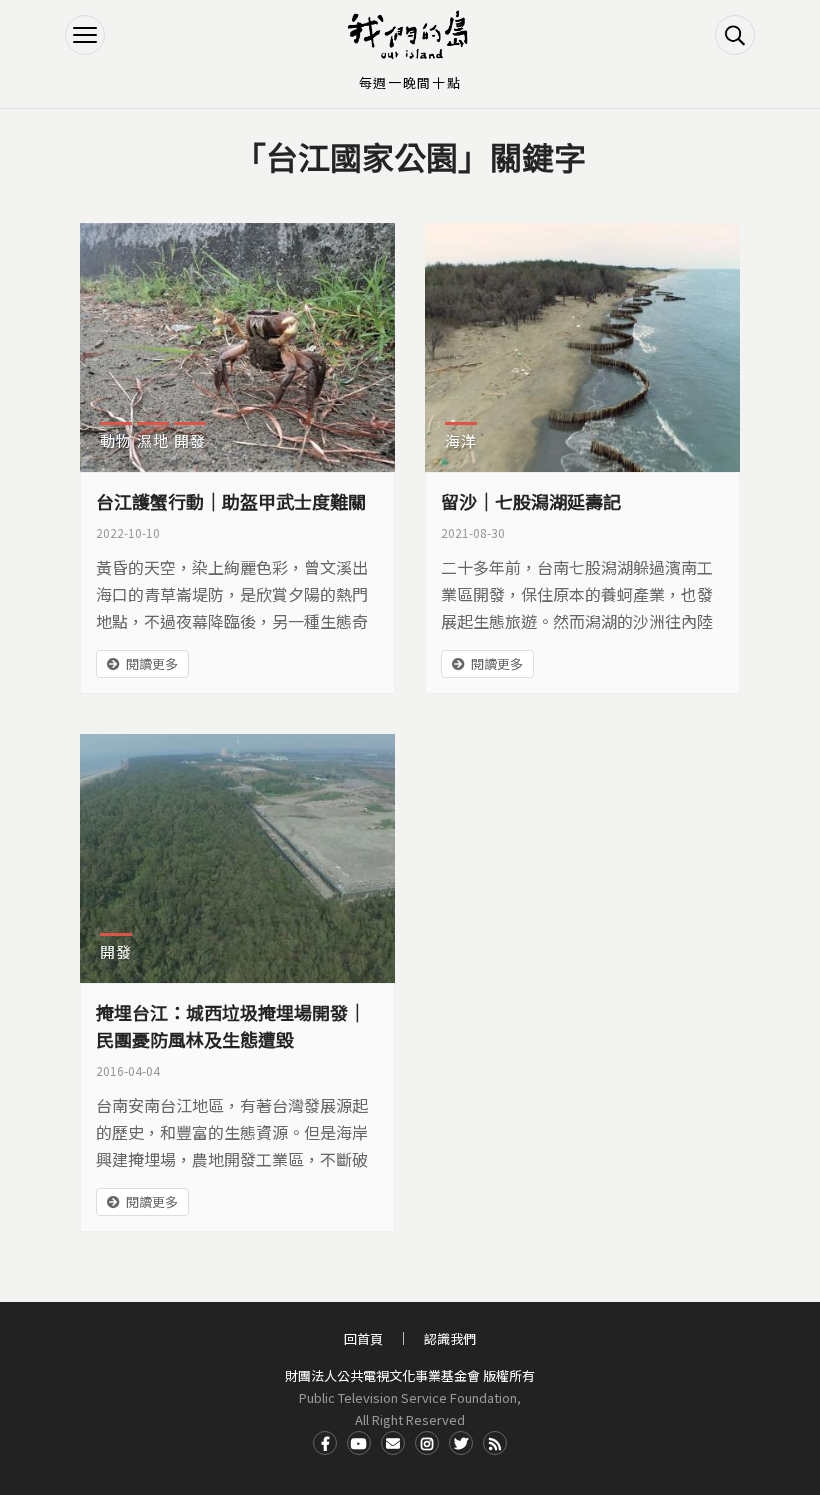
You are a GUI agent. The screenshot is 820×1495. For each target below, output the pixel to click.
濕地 (153, 440)
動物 (116, 440)
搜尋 (735, 35)
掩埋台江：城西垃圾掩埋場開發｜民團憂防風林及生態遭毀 (231, 1025)
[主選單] (85, 35)
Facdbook (325, 1443)
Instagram (427, 1443)
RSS (495, 1443)
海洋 (461, 440)
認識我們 (450, 1338)
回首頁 (363, 1338)
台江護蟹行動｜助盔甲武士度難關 (231, 501)
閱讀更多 (152, 663)
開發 (190, 440)
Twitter (461, 1443)
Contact (393, 1443)
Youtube (359, 1443)
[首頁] (410, 35)
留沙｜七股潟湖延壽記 (531, 501)
